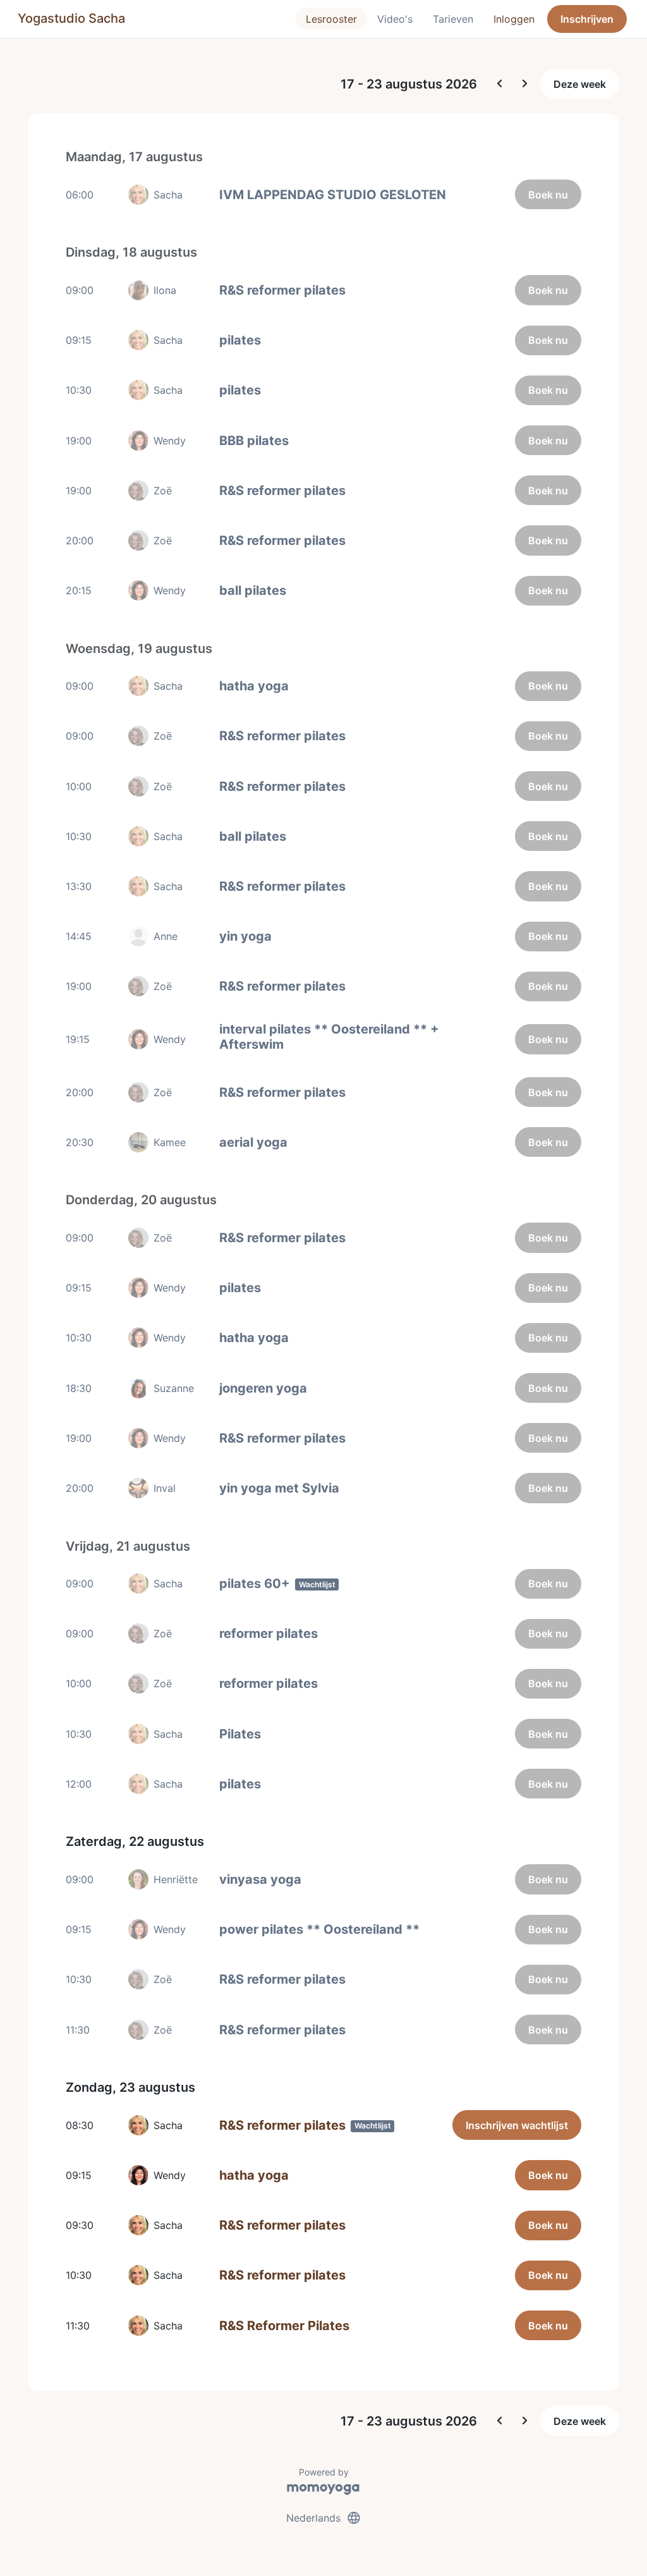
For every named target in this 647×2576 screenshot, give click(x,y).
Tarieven (453, 19)
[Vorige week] (500, 84)
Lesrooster (331, 19)
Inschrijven (587, 19)
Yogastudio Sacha (71, 18)
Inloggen (514, 19)
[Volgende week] (525, 84)
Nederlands (324, 2518)
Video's (395, 19)
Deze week (580, 84)
